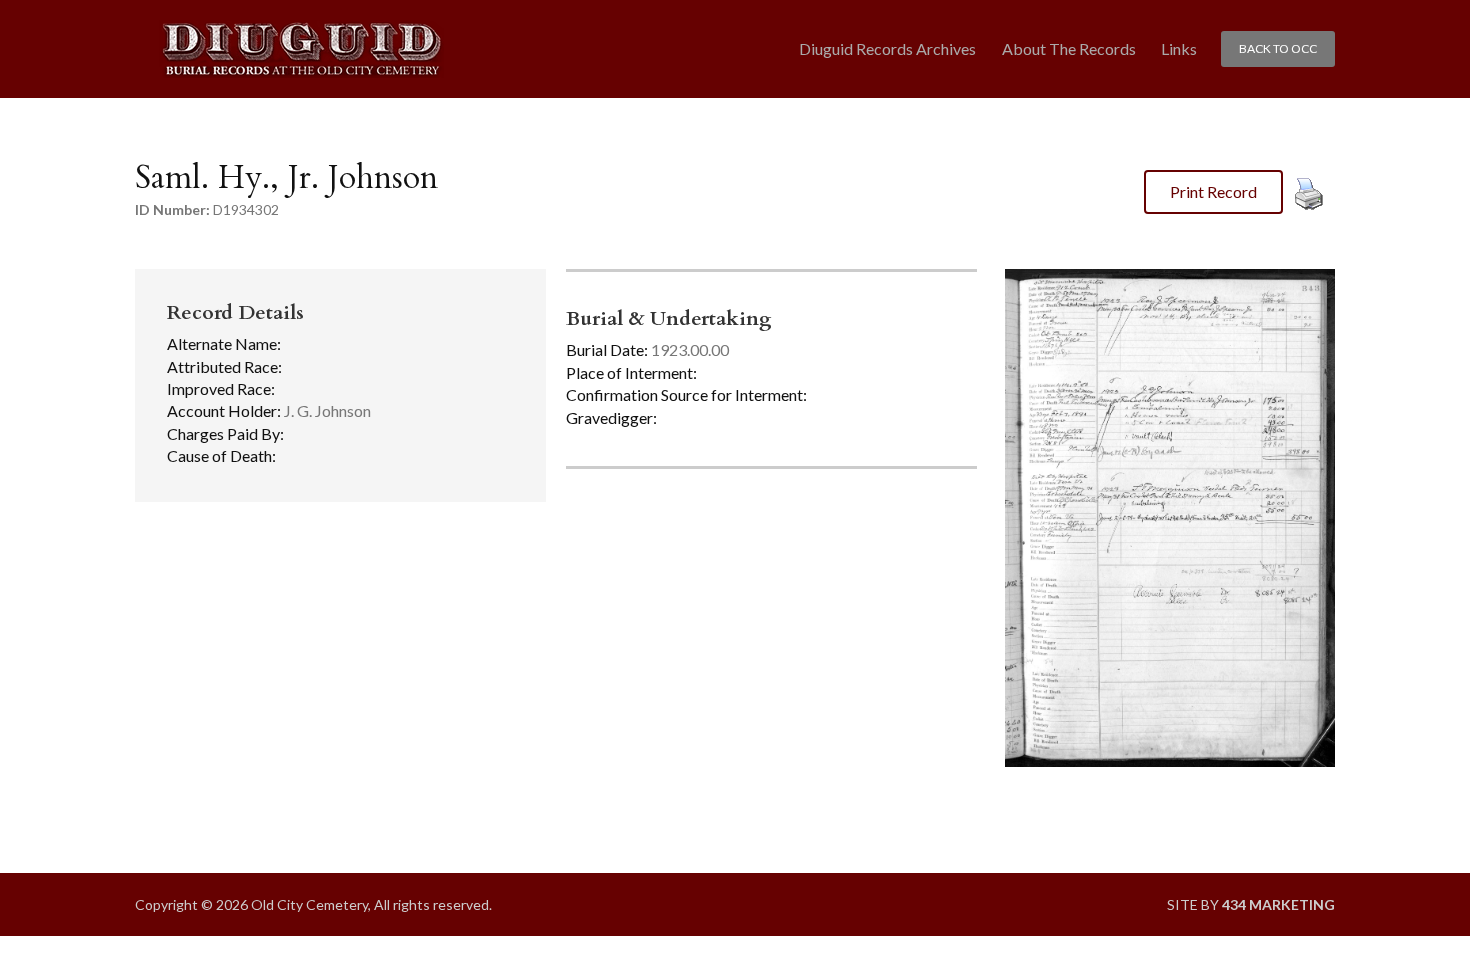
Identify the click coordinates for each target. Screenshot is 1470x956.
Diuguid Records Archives (887, 49)
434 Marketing (1278, 904)
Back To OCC (1278, 48)
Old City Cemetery (301, 49)
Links (1179, 49)
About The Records (1069, 49)
